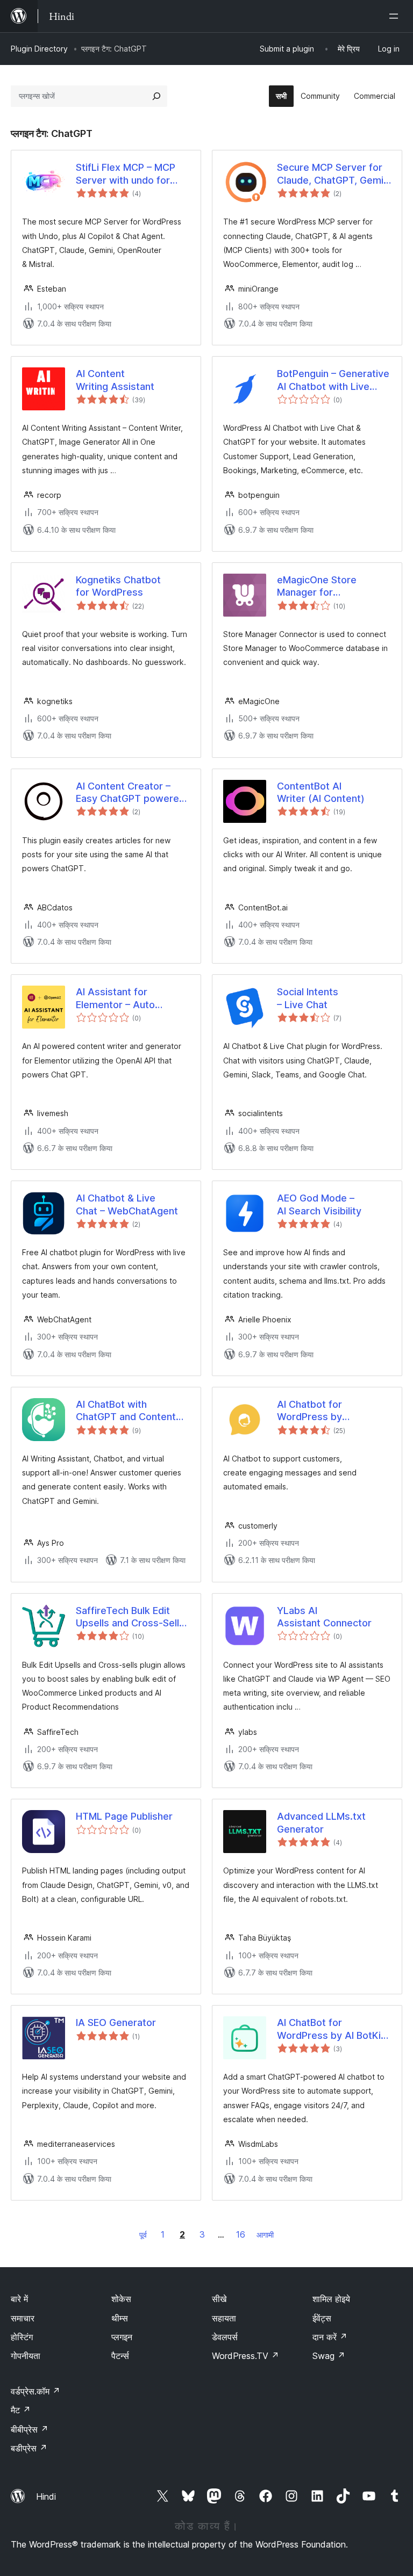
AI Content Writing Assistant (115, 380)
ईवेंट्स (322, 2318)
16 (241, 2234)
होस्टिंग (22, 2337)
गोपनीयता (26, 2356)
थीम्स (120, 2318)
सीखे (219, 2299)
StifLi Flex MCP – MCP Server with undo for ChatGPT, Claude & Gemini (126, 174)
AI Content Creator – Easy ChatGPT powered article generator (130, 793)
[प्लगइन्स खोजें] (156, 96)
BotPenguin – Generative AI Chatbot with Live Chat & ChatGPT (333, 380)
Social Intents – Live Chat (308, 998)
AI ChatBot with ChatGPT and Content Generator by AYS (126, 1411)
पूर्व (143, 2235)
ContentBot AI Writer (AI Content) (321, 792)
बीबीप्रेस (30, 2429)
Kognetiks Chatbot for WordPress (118, 586)
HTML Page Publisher (124, 1816)
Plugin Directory (39, 49)
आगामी (265, 2235)
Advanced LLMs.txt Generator (321, 1822)
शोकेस (121, 2299)
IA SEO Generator (116, 2023)
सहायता (224, 2318)
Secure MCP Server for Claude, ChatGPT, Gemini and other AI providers (334, 174)
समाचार (23, 2318)
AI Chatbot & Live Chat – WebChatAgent (127, 1204)
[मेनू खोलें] (396, 16)
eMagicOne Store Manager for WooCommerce (317, 587)
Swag (329, 2356)
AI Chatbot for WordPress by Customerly (309, 1411)
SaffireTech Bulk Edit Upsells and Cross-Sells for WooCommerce (130, 1617)
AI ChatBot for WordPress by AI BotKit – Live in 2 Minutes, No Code (331, 2029)
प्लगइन (122, 2337)
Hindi (46, 2497)
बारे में (19, 2299)
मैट (21, 2410)
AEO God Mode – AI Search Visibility (319, 1204)
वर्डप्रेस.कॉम (35, 2391)
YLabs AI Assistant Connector (324, 1617)
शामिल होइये (331, 2299)
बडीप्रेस (29, 2448)
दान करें (330, 2337)
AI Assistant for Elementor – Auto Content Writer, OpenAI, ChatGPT (131, 998)
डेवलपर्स (225, 2337)
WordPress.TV (245, 2356)
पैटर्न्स (120, 2356)
